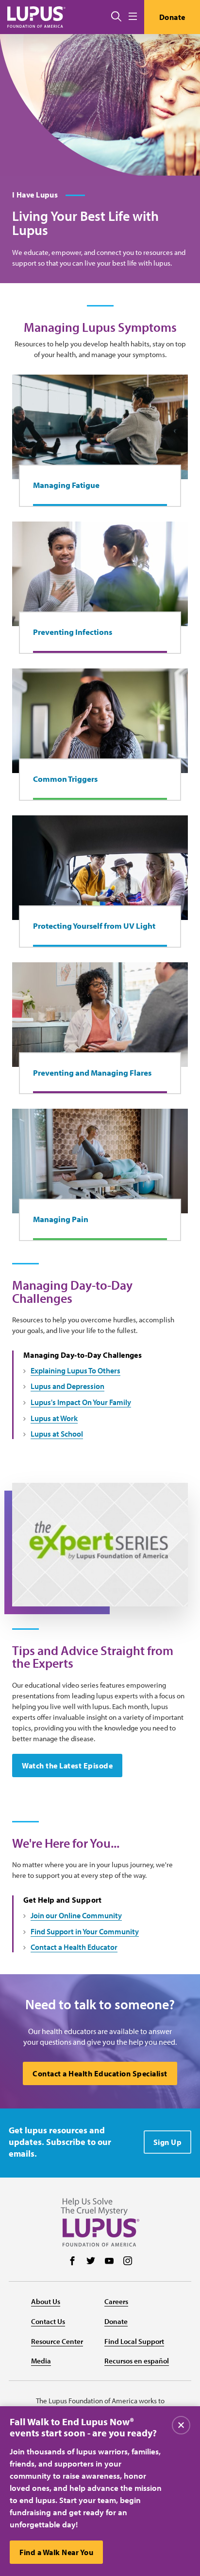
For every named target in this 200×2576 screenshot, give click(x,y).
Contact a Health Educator (74, 1947)
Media (41, 2361)
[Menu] (133, 17)
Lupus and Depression (67, 1386)
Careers (116, 2301)
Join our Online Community (76, 1915)
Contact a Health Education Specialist (100, 2073)
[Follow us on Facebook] (72, 2262)
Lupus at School (57, 1434)
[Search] (116, 17)
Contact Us (48, 2321)
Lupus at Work (54, 1418)
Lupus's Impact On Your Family (81, 1402)
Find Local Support (134, 2341)
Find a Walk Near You (56, 2552)
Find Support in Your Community (85, 1931)
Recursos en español (137, 2361)
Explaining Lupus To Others (75, 1370)
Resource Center (57, 2341)
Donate (172, 17)
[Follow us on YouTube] (109, 2262)
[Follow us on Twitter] (91, 2262)
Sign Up (168, 2142)
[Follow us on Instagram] (128, 2262)
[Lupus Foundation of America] (36, 17)
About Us (46, 2301)
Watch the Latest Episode (67, 1765)
